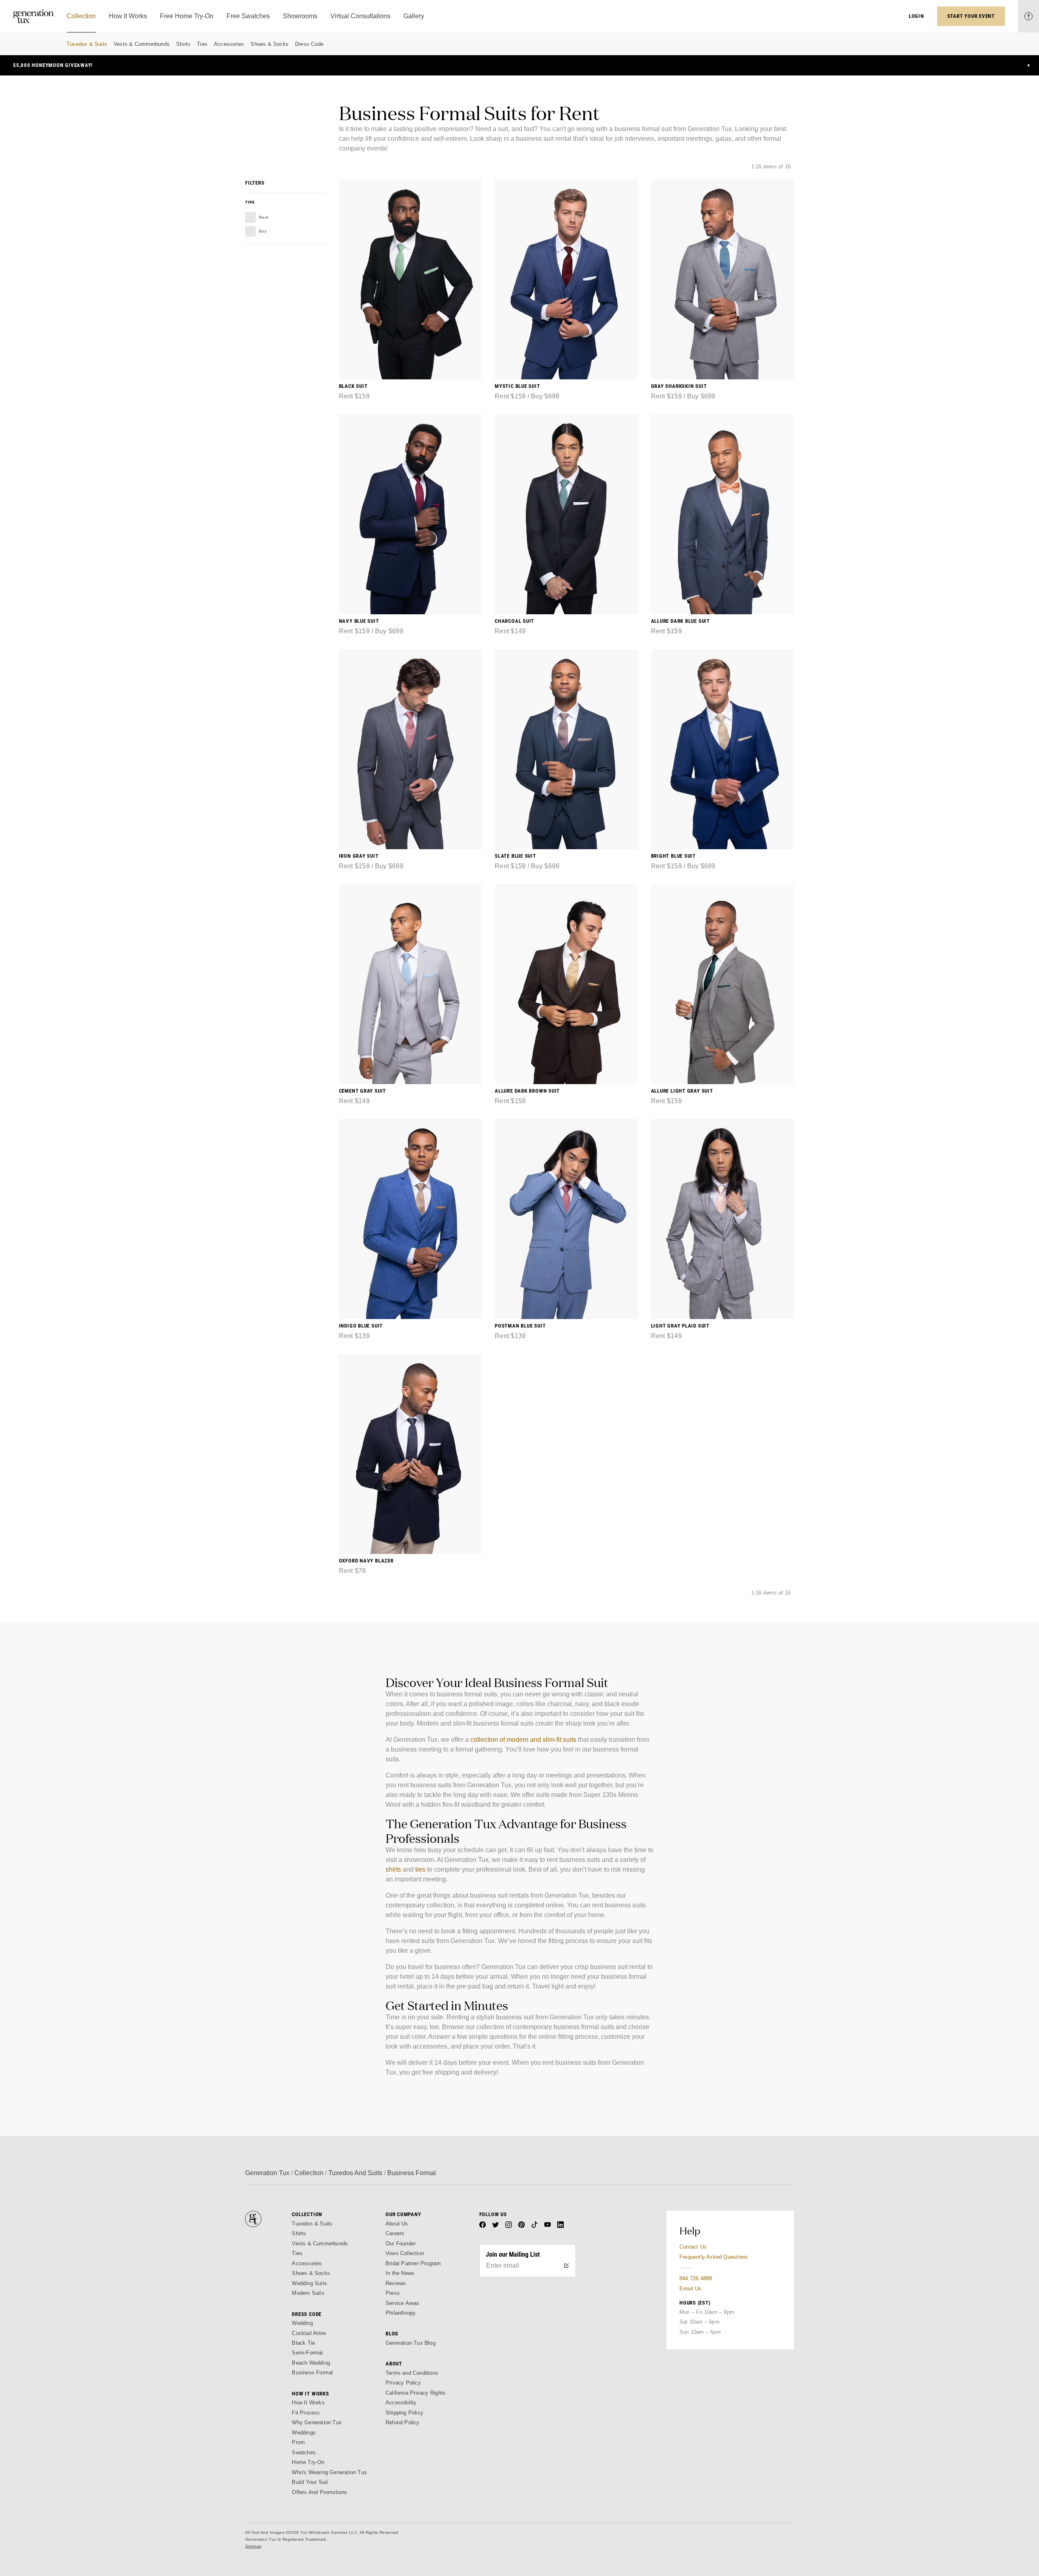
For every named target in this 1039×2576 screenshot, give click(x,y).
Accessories (229, 44)
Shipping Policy (404, 2413)
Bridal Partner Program (413, 2263)
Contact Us (693, 2247)
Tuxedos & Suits (87, 44)
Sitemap (253, 2546)
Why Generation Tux (317, 2422)
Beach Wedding (311, 2363)
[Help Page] (1028, 16)
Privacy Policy (403, 2383)
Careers (395, 2233)
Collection (309, 2173)
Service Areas (403, 2303)
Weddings (304, 2433)
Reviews (396, 2283)
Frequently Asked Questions (714, 2257)
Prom (298, 2442)
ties (420, 1869)
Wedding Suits (309, 2283)
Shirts (183, 44)
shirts (393, 1869)
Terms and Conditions (412, 2373)
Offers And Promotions (319, 2492)
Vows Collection (405, 2253)
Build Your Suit (310, 2482)
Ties (202, 44)
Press (393, 2293)
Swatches (304, 2452)
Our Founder (401, 2244)
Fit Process (306, 2413)
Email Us (691, 2289)
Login (916, 16)
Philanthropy (401, 2313)
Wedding (302, 2323)
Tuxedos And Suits (355, 2173)
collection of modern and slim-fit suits (523, 1740)
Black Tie (303, 2343)
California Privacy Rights (416, 2393)
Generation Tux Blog (411, 2343)
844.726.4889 (696, 2278)
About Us (397, 2224)
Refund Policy (403, 2422)
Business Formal (312, 2373)
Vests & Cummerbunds (142, 44)
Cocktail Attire (309, 2333)
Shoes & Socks (269, 44)
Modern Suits (308, 2293)
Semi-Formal (307, 2353)
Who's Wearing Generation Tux (329, 2472)
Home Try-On (308, 2462)
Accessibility (401, 2403)
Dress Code (309, 44)
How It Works (308, 2403)
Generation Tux (267, 2173)
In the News (400, 2273)
